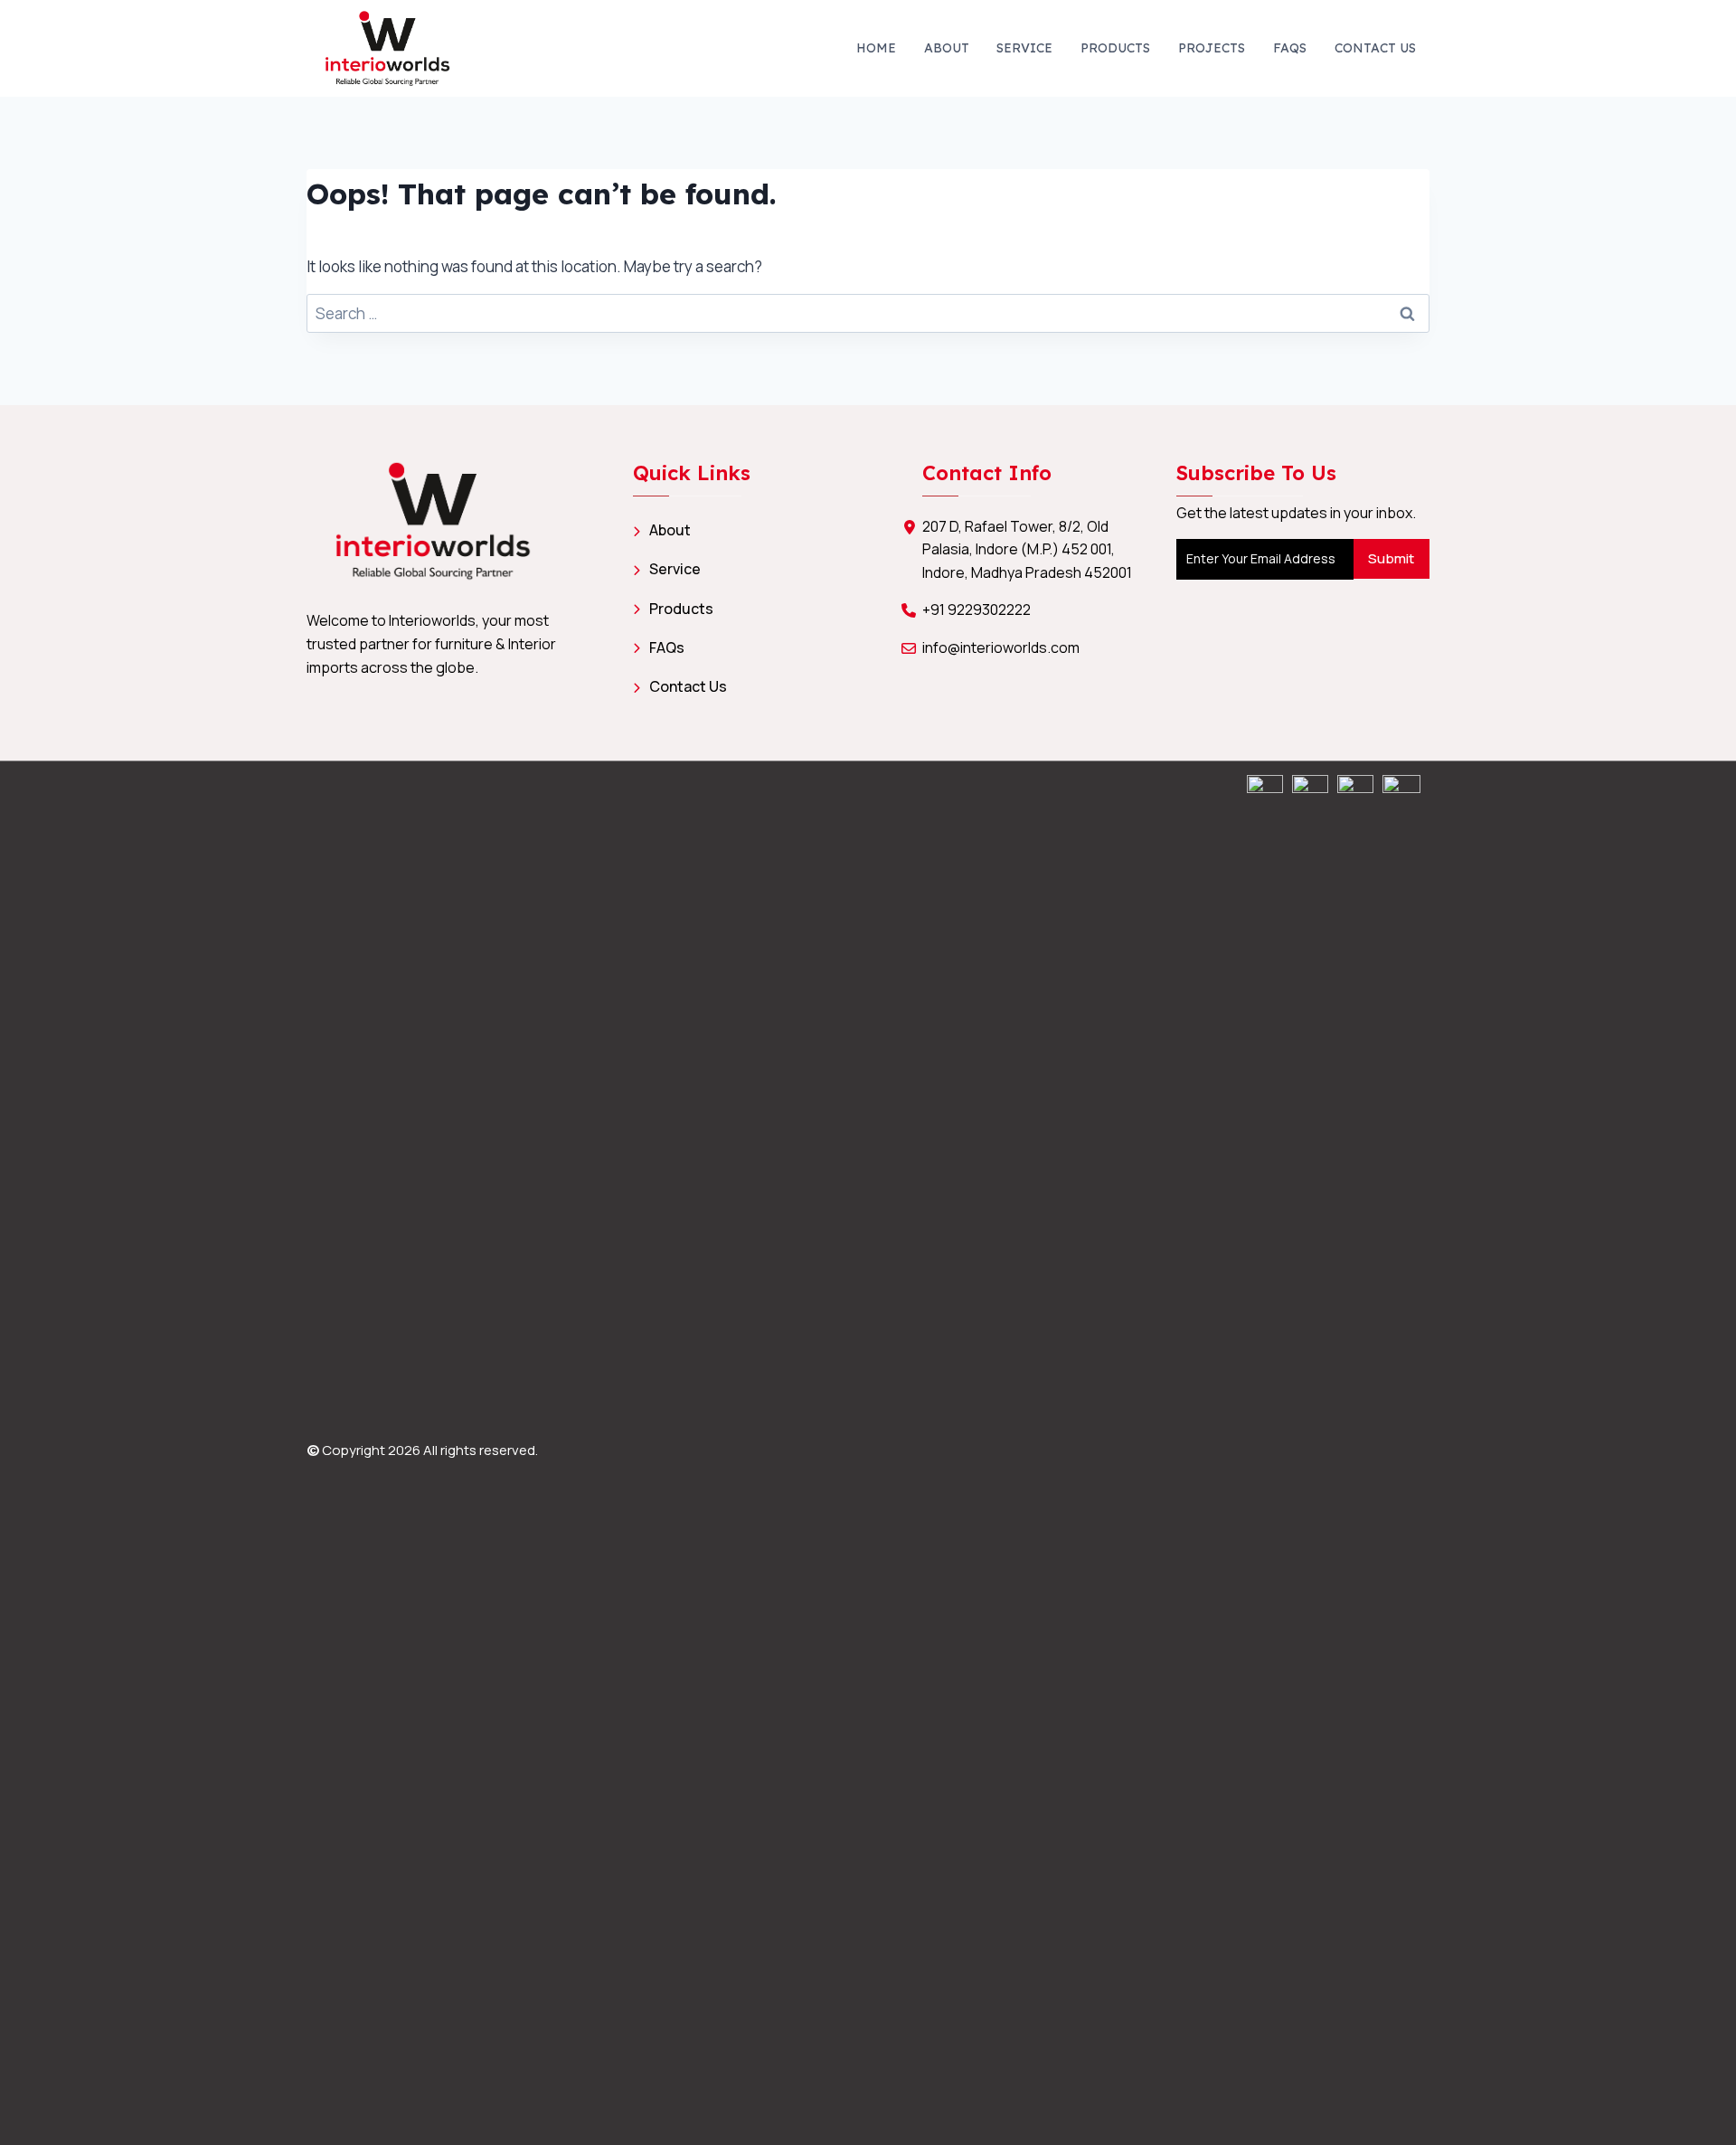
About (947, 48)
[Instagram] (1310, 1453)
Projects (1212, 48)
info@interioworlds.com (1001, 647)
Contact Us (1375, 48)
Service (1024, 48)
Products (1115, 48)
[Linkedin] (1401, 1453)
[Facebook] (1355, 1453)
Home (876, 48)
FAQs (1290, 48)
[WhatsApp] (1265, 1453)
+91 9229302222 (976, 609)
